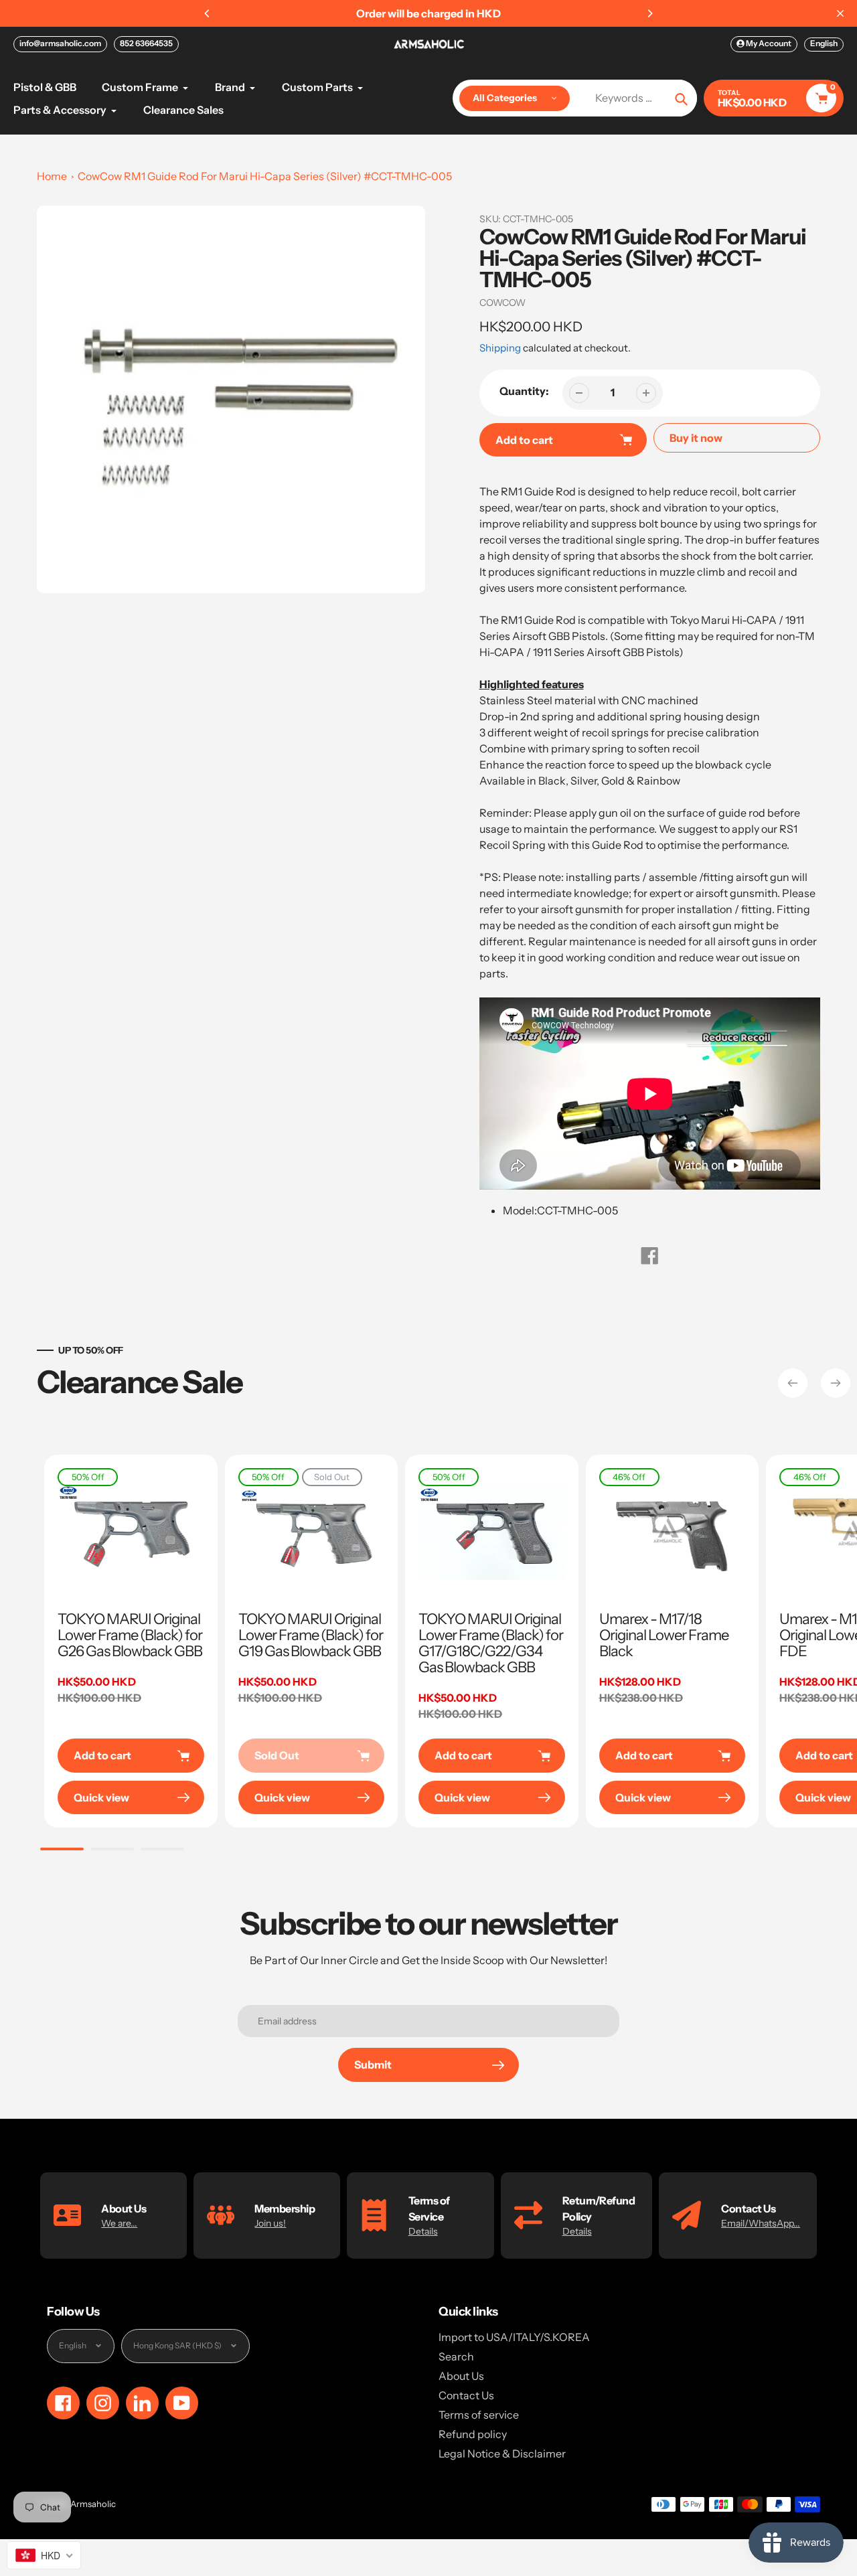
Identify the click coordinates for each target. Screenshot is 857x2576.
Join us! (270, 2223)
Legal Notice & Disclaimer (502, 2453)
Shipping (500, 348)
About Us (461, 2376)
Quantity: (524, 391)
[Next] (649, 13)
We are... (119, 2223)
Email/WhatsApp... (761, 2223)
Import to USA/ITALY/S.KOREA (514, 2337)
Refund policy (473, 2434)
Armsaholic (93, 2504)
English (824, 43)
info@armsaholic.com (60, 43)
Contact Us (466, 2395)
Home (52, 176)
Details (423, 2231)
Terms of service (479, 2415)
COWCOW (502, 303)
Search (456, 2356)
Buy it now (696, 438)
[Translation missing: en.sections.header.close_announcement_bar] (840, 13)
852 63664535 (146, 43)
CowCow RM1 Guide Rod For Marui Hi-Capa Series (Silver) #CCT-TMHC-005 (265, 176)
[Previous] (208, 13)
